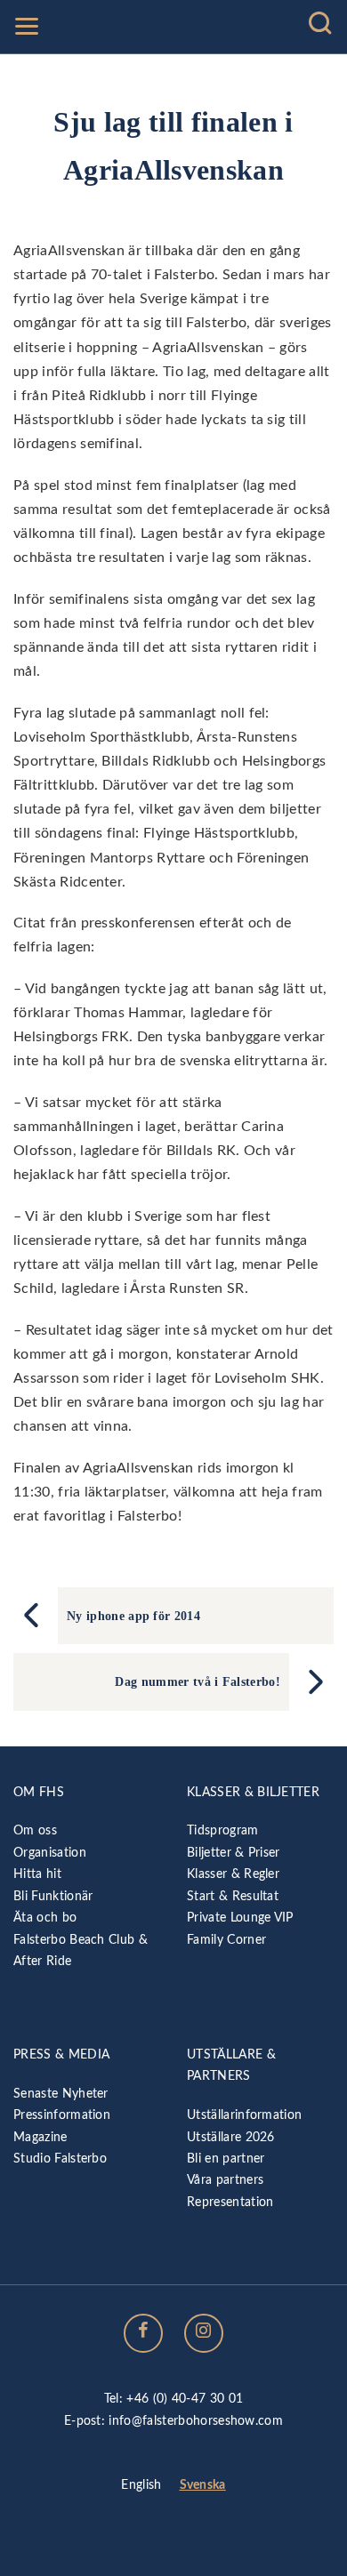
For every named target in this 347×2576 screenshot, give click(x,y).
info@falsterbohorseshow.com (196, 2421)
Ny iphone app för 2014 (133, 1616)
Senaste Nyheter (61, 2094)
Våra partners (225, 2180)
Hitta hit (37, 1874)
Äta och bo (45, 1918)
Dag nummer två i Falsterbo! (198, 1681)
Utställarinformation (244, 2115)
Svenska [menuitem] (203, 2486)
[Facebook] (143, 2333)
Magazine (40, 2137)
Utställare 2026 (231, 2137)
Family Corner (226, 1940)
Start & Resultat (233, 1896)
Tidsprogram (223, 1830)
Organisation (50, 1853)
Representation (230, 2202)
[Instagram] (204, 2333)
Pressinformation (62, 2115)
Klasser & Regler (233, 1874)
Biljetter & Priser (234, 1853)
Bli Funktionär (53, 1896)
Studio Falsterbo (60, 2159)
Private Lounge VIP (240, 1918)
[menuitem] (141, 2486)
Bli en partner (226, 2159)
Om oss (35, 1830)
